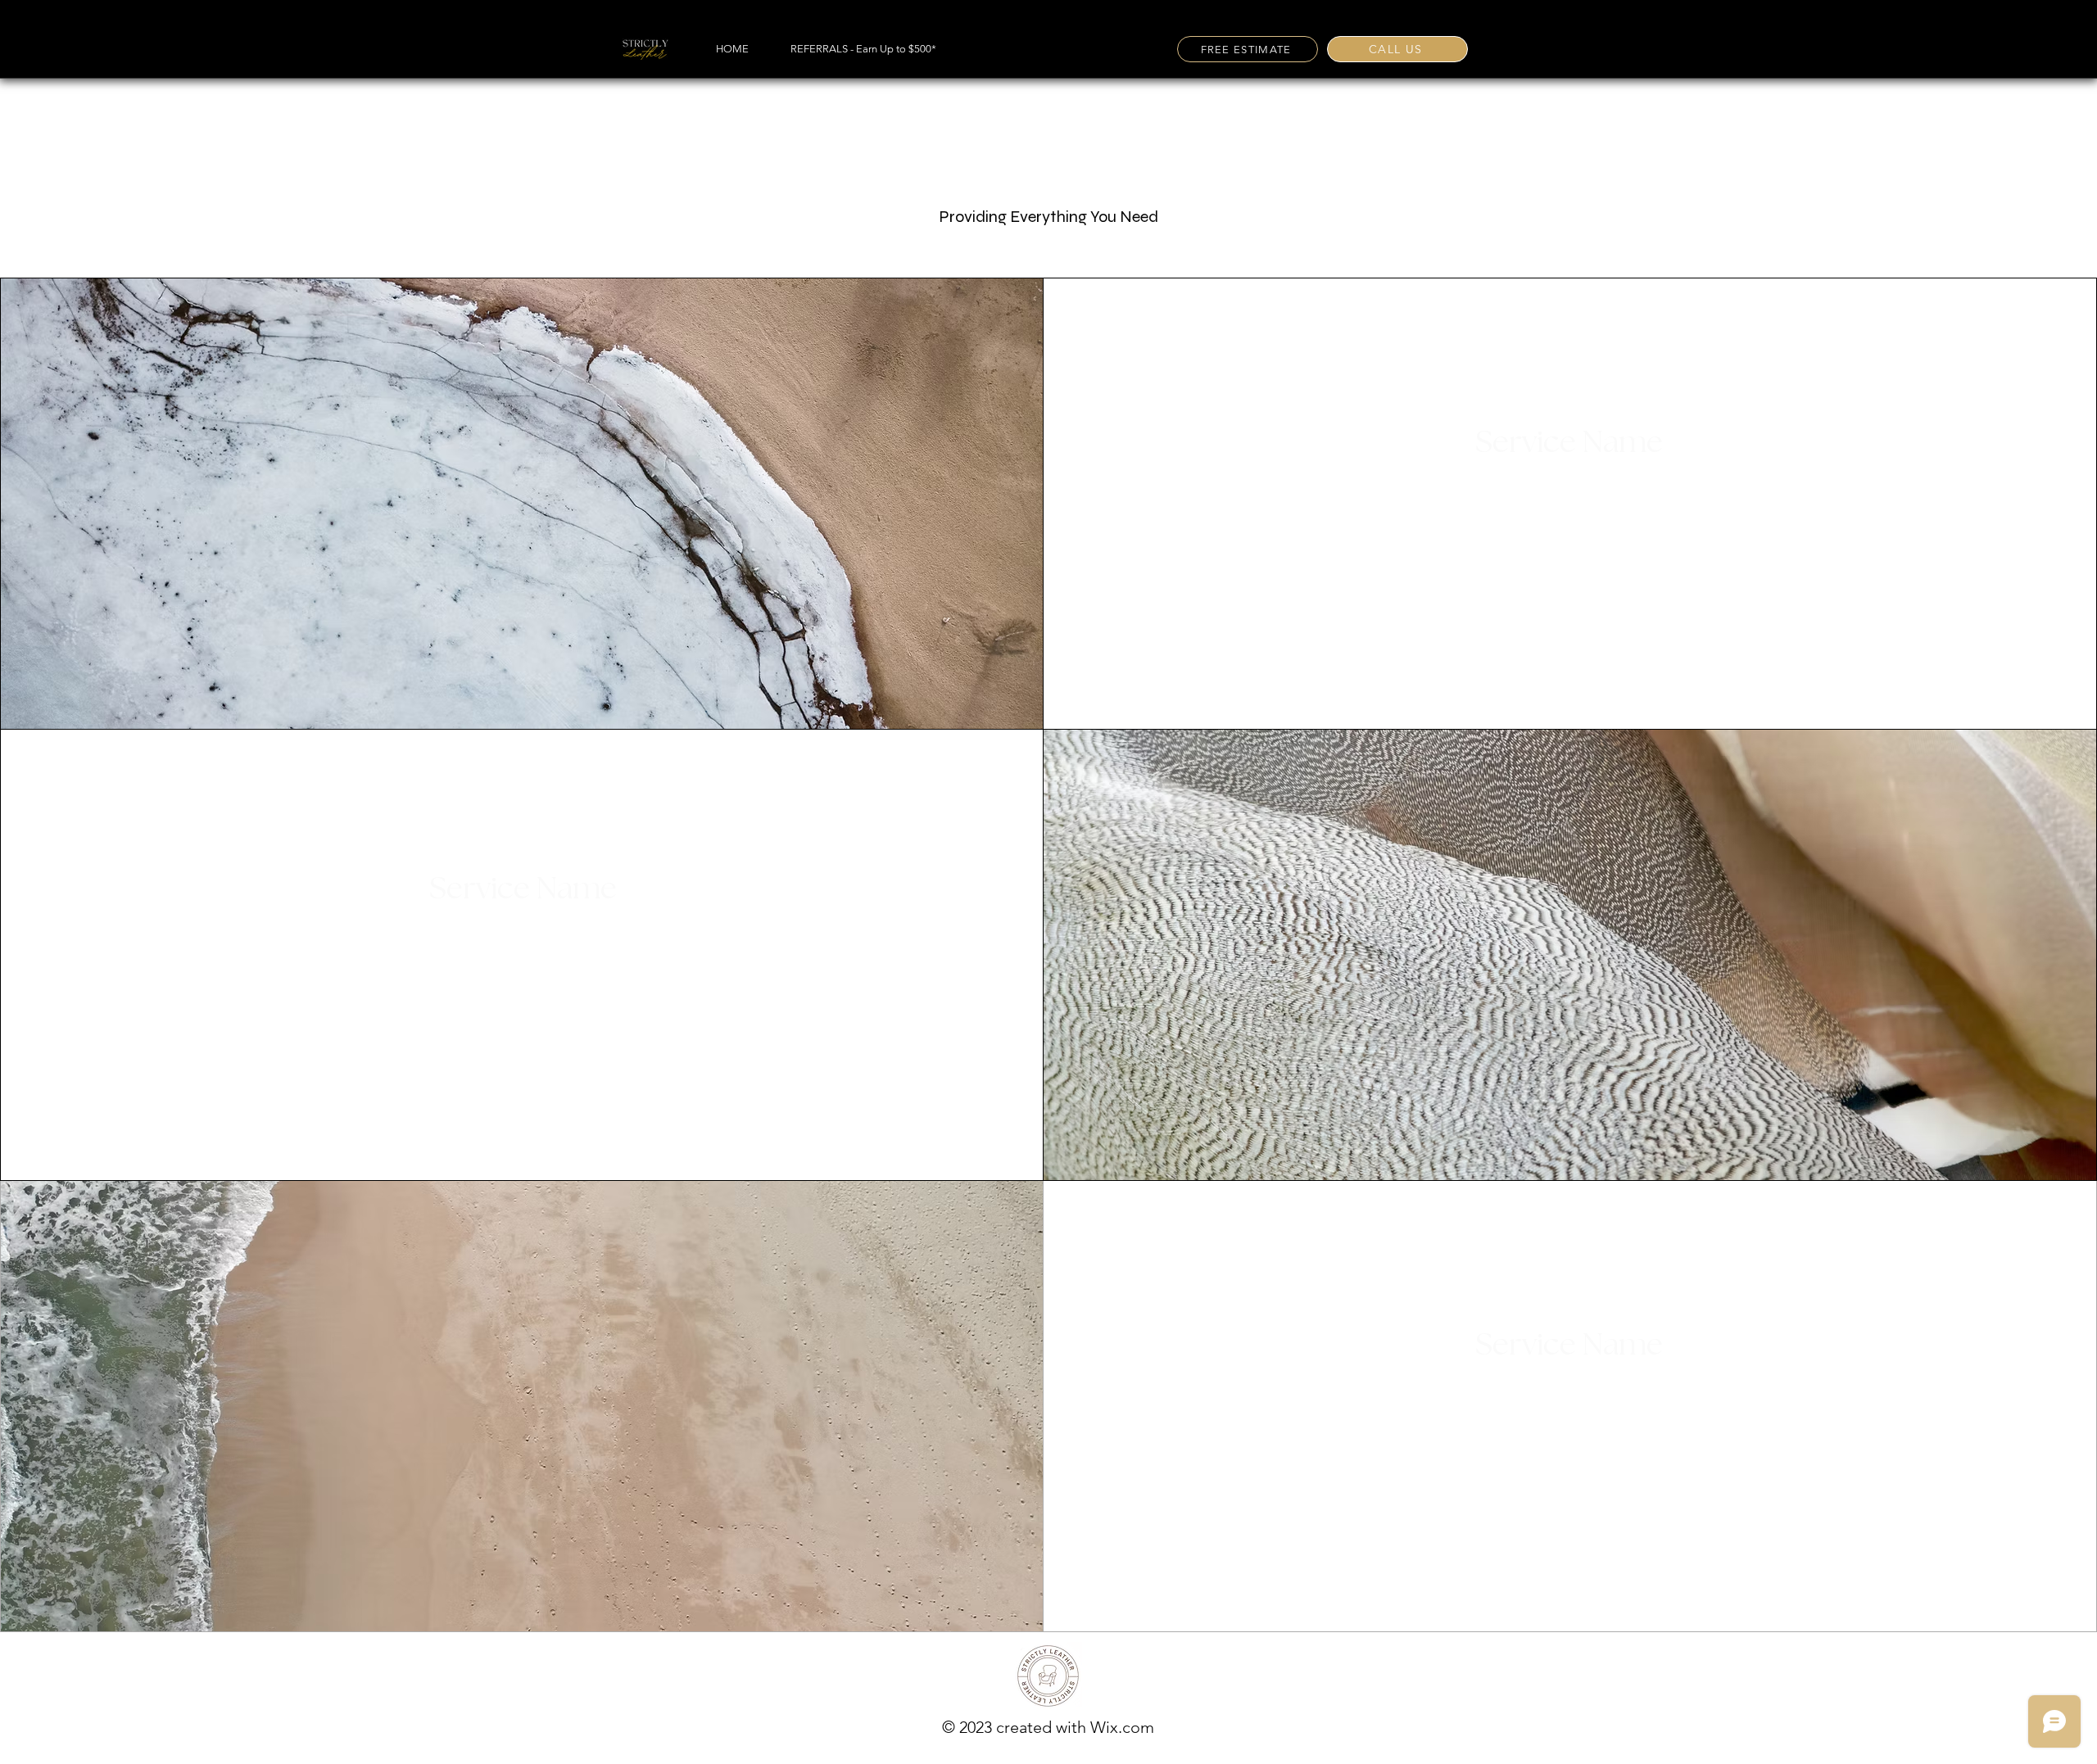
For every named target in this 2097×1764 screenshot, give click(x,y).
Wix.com (1122, 1727)
